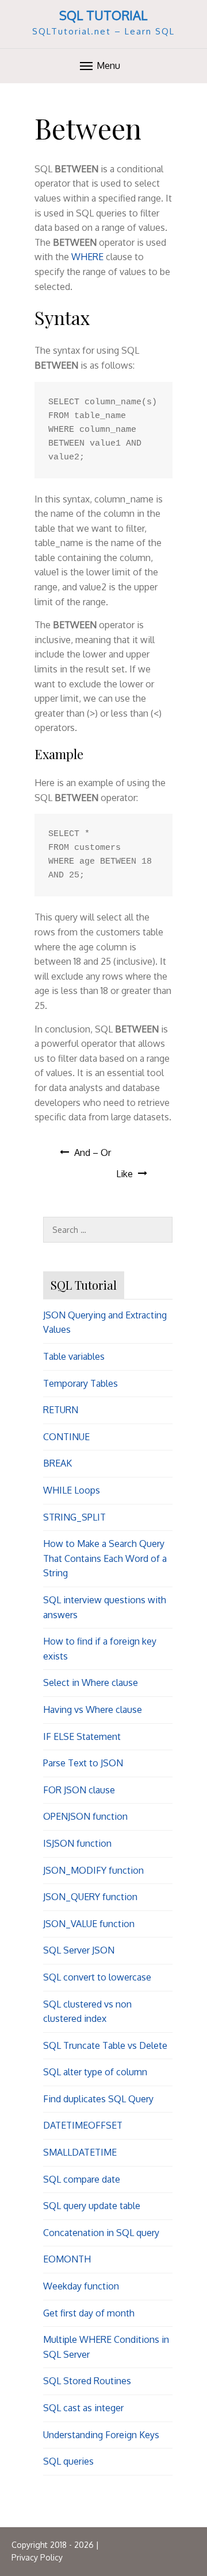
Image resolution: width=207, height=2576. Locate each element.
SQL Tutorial (103, 15)
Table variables (74, 1356)
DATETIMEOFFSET (83, 2125)
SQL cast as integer (83, 2408)
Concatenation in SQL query (101, 2233)
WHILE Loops (72, 1490)
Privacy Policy (37, 2557)
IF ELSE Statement (82, 1736)
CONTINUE (66, 1437)
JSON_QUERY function (90, 1897)
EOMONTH (67, 2259)
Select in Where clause (91, 1682)
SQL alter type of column (95, 2072)
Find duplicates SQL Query (98, 2099)
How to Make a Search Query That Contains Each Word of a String (105, 1558)
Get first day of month (89, 2313)
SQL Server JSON (79, 1950)
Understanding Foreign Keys (101, 2435)
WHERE (87, 257)
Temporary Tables (80, 1383)
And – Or (93, 1152)
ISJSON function (77, 1843)
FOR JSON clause (79, 1790)
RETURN (61, 1410)
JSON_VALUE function (89, 1924)
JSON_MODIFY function (93, 1870)
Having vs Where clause (93, 1709)
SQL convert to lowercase (97, 1977)
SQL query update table (92, 2206)
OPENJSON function (85, 1816)
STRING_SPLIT (74, 1517)
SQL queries (68, 2461)
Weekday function (81, 2286)
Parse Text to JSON (83, 1763)
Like (124, 1174)
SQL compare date (82, 2179)
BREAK (57, 1463)
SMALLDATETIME (80, 2152)
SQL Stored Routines (87, 2381)
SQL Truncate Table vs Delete (105, 2045)
